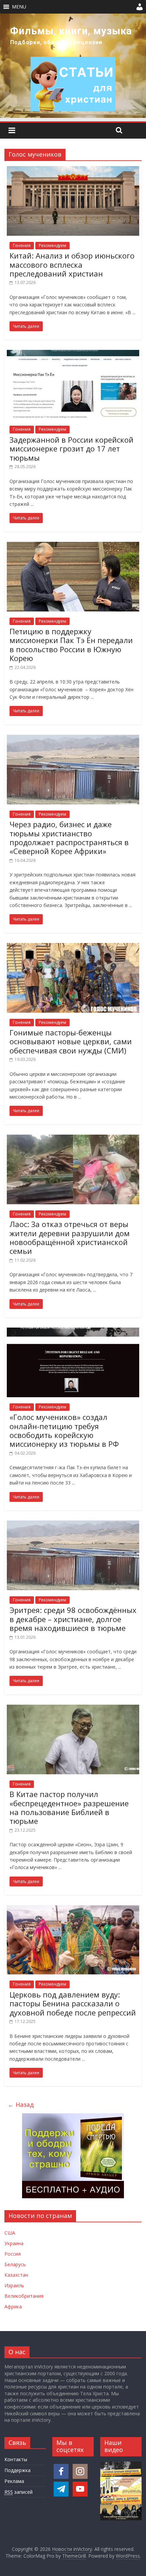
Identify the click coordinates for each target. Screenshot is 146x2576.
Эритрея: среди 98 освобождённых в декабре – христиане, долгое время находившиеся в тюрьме (73, 1619)
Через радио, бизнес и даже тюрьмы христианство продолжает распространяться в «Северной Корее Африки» (69, 838)
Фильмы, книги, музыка (71, 31)
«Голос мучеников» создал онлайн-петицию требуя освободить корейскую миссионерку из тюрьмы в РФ (64, 1430)
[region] (73, 66)
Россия (13, 2254)
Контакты (16, 2459)
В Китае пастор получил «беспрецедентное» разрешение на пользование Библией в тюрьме (69, 1807)
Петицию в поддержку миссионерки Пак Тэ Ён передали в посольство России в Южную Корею (71, 645)
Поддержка (17, 2470)
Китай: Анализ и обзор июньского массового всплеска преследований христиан (72, 264)
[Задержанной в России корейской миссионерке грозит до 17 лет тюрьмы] (73, 354)
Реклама (14, 2481)
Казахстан (16, 2275)
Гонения (22, 245)
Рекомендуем (52, 245)
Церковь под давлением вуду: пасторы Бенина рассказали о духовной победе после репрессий (73, 2003)
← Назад (21, 2104)
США (10, 2233)
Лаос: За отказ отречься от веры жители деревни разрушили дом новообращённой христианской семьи (70, 1237)
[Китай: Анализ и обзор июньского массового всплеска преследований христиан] (73, 170)
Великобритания (24, 2296)
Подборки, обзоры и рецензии (56, 42)
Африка (13, 2306)
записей (19, 2492)
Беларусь (15, 2264)
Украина (14, 2243)
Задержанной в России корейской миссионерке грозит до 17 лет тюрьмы (71, 449)
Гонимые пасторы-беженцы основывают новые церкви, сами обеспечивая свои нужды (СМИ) (71, 1041)
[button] (19, 7)
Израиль (14, 2285)
